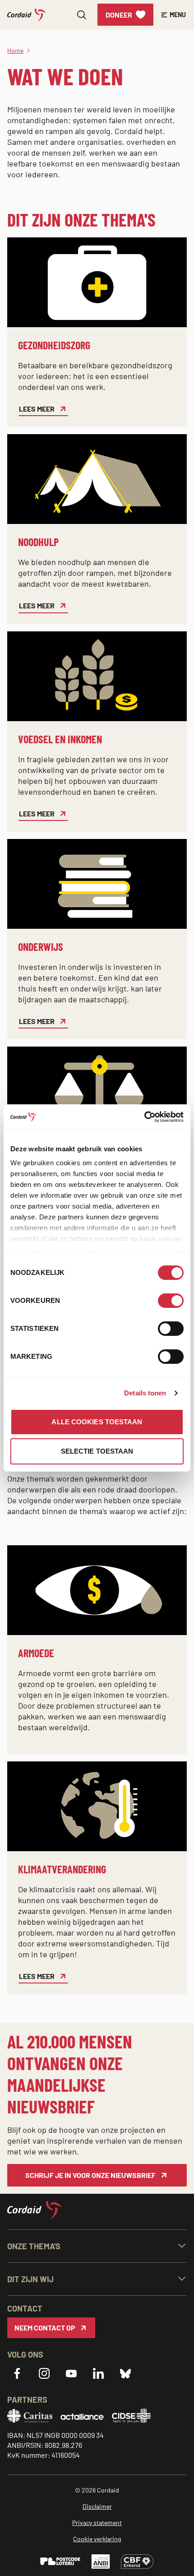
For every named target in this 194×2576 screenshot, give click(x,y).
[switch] (171, 1301)
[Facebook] (17, 2373)
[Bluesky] (125, 2373)
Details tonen (145, 1393)
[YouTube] (71, 2373)
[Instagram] (44, 2373)
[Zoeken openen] (82, 15)
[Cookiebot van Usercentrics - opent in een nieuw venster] (144, 1117)
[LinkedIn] (98, 2373)
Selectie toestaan (97, 1451)
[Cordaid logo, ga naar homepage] (26, 15)
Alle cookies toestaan (97, 1422)
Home (15, 50)
